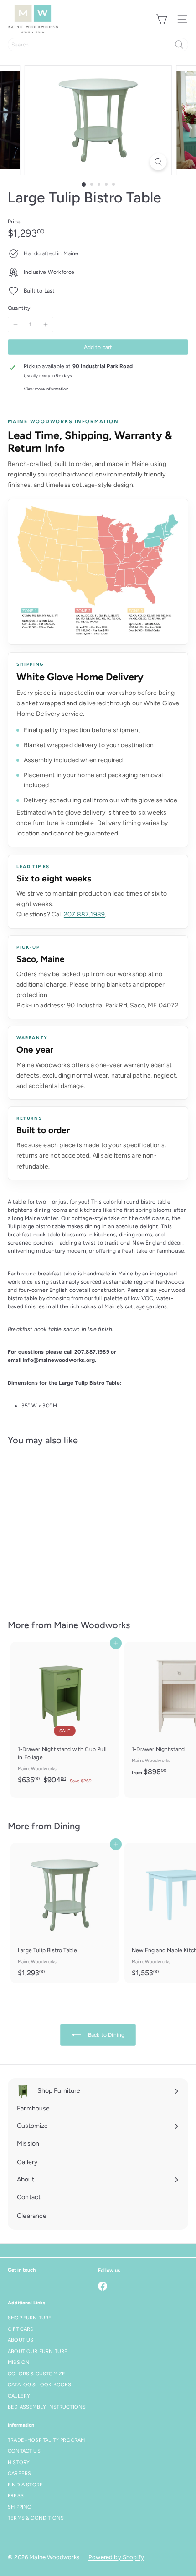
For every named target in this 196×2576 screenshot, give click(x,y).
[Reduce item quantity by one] (15, 324)
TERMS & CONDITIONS (36, 2518)
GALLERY (19, 2396)
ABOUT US (21, 2340)
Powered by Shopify (116, 2557)
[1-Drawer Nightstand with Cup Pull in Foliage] (65, 1716)
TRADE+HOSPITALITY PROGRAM (46, 2440)
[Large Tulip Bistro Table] (65, 1527)
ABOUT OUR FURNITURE (38, 2351)
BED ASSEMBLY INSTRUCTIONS (47, 2407)
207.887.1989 (84, 914)
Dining (67, 1826)
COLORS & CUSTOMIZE (36, 2374)
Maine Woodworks (92, 1625)
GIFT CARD (21, 2329)
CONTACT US (24, 2451)
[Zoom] (158, 162)
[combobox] (98, 45)
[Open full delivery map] (98, 572)
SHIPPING (19, 2507)
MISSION (19, 2362)
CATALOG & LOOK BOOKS (40, 2385)
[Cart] (161, 19)
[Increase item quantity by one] (46, 324)
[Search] (179, 45)
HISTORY (19, 2462)
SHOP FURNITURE (30, 2318)
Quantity (19, 308)
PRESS (16, 2496)
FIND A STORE (25, 2485)
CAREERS (19, 2473)
